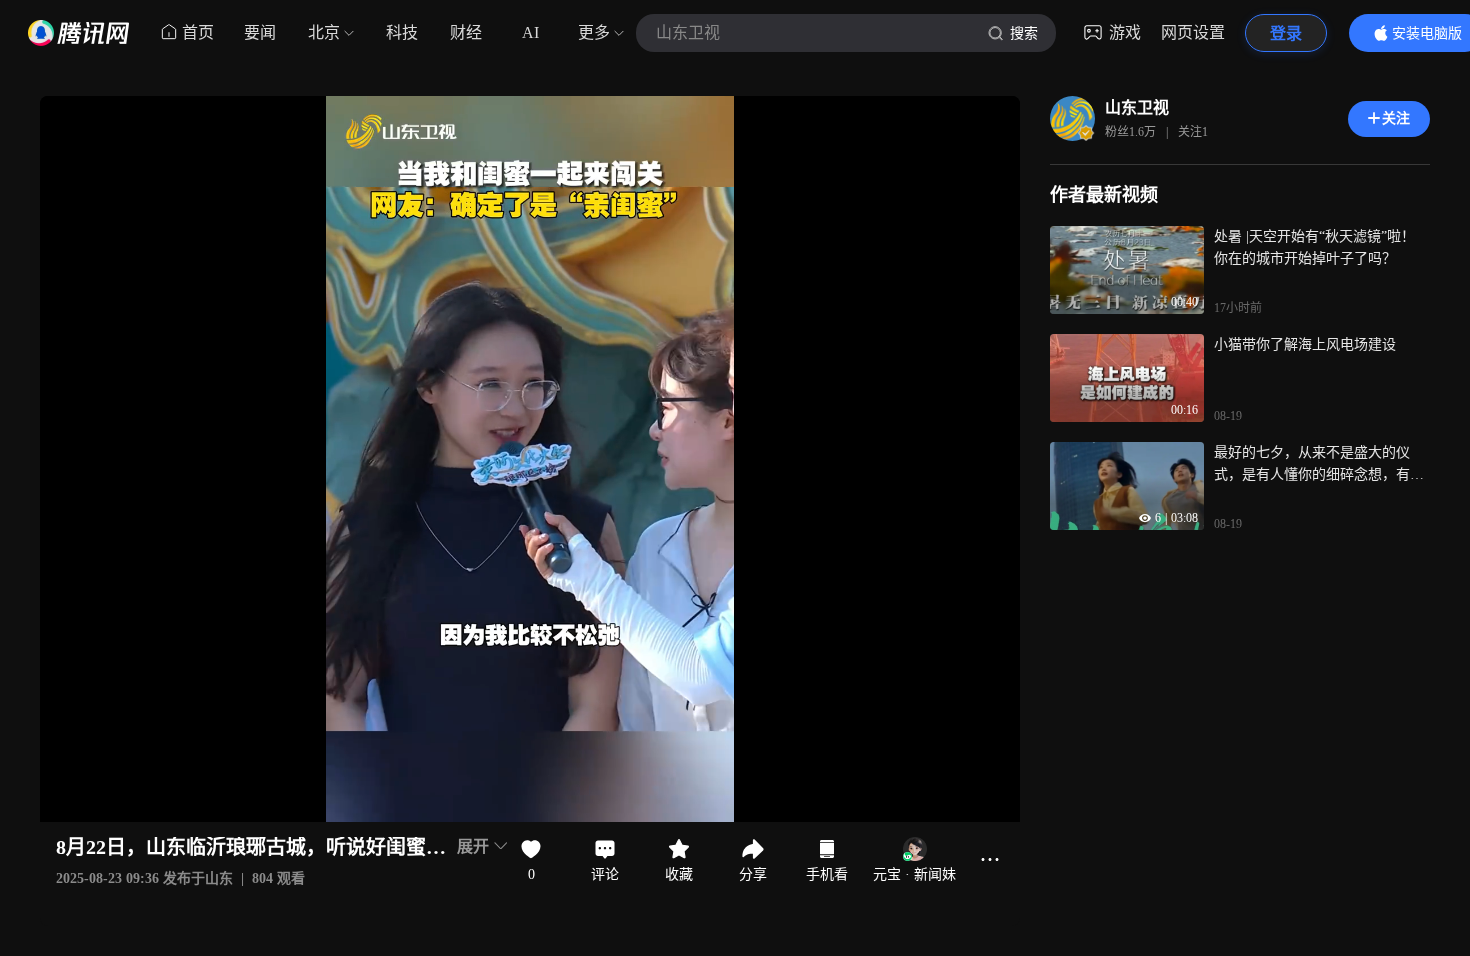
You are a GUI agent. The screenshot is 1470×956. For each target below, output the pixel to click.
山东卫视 (1137, 107)
